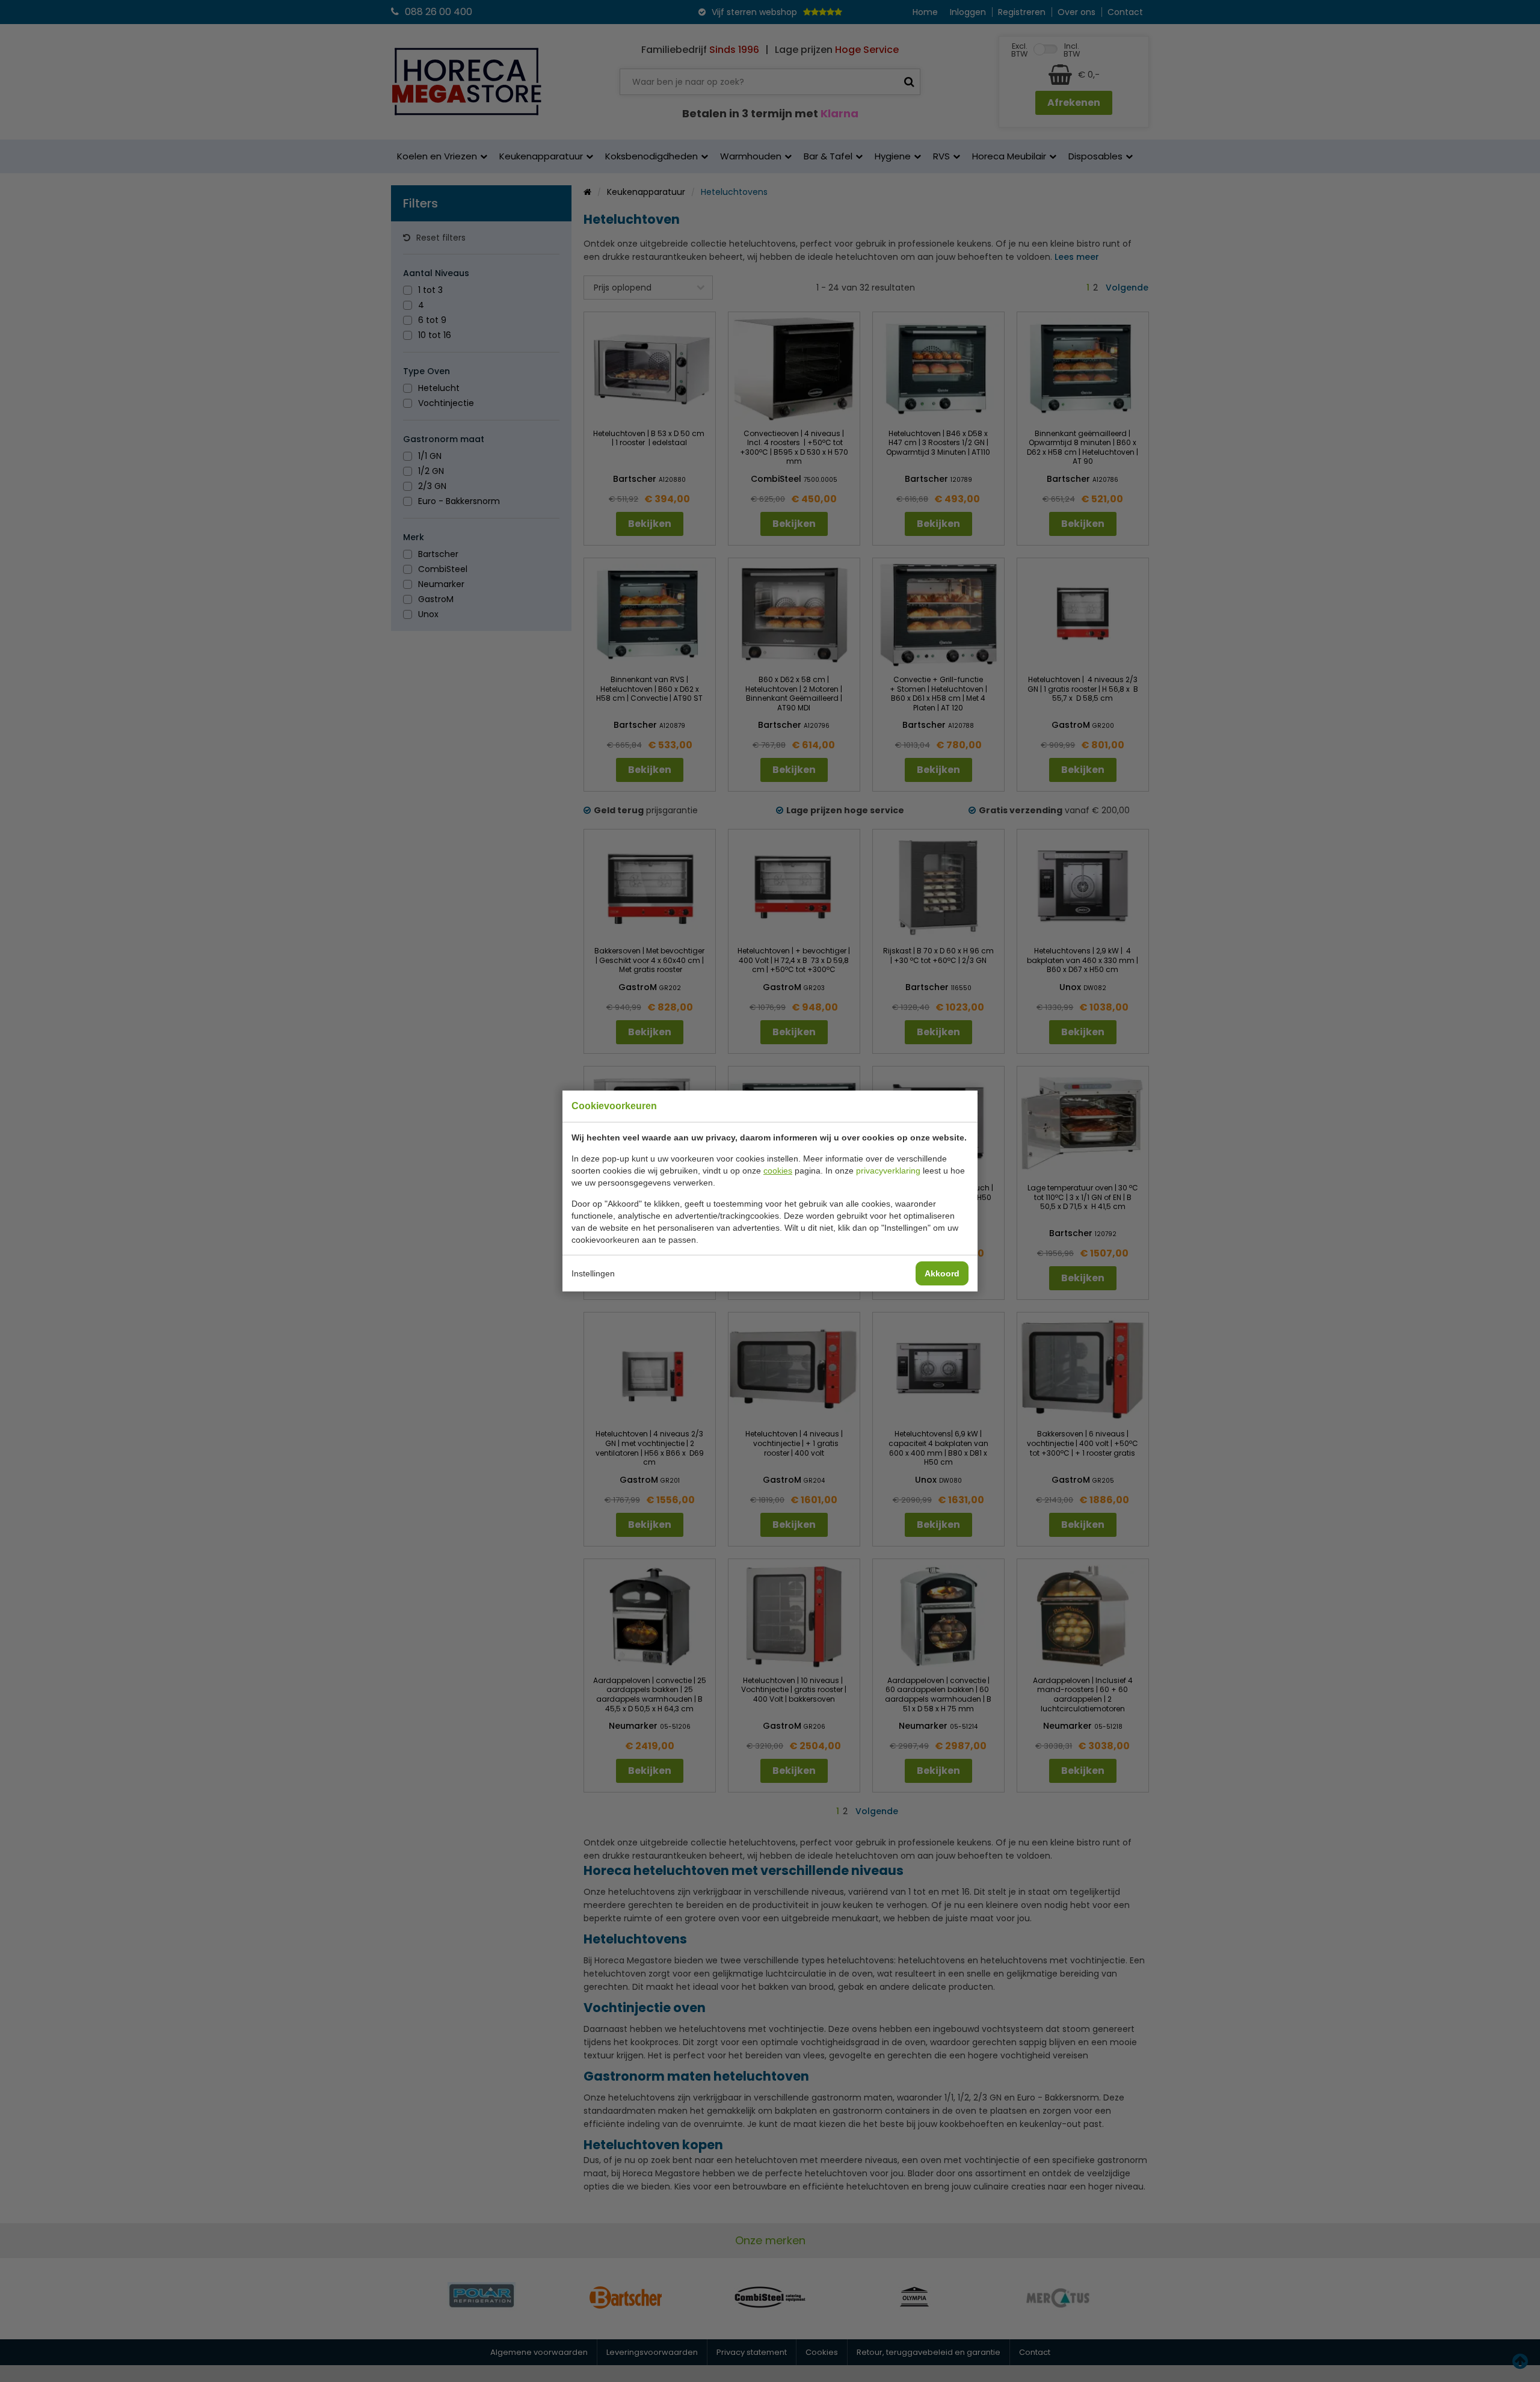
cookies (778, 1171)
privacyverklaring (888, 1171)
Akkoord (942, 1273)
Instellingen (593, 1273)
